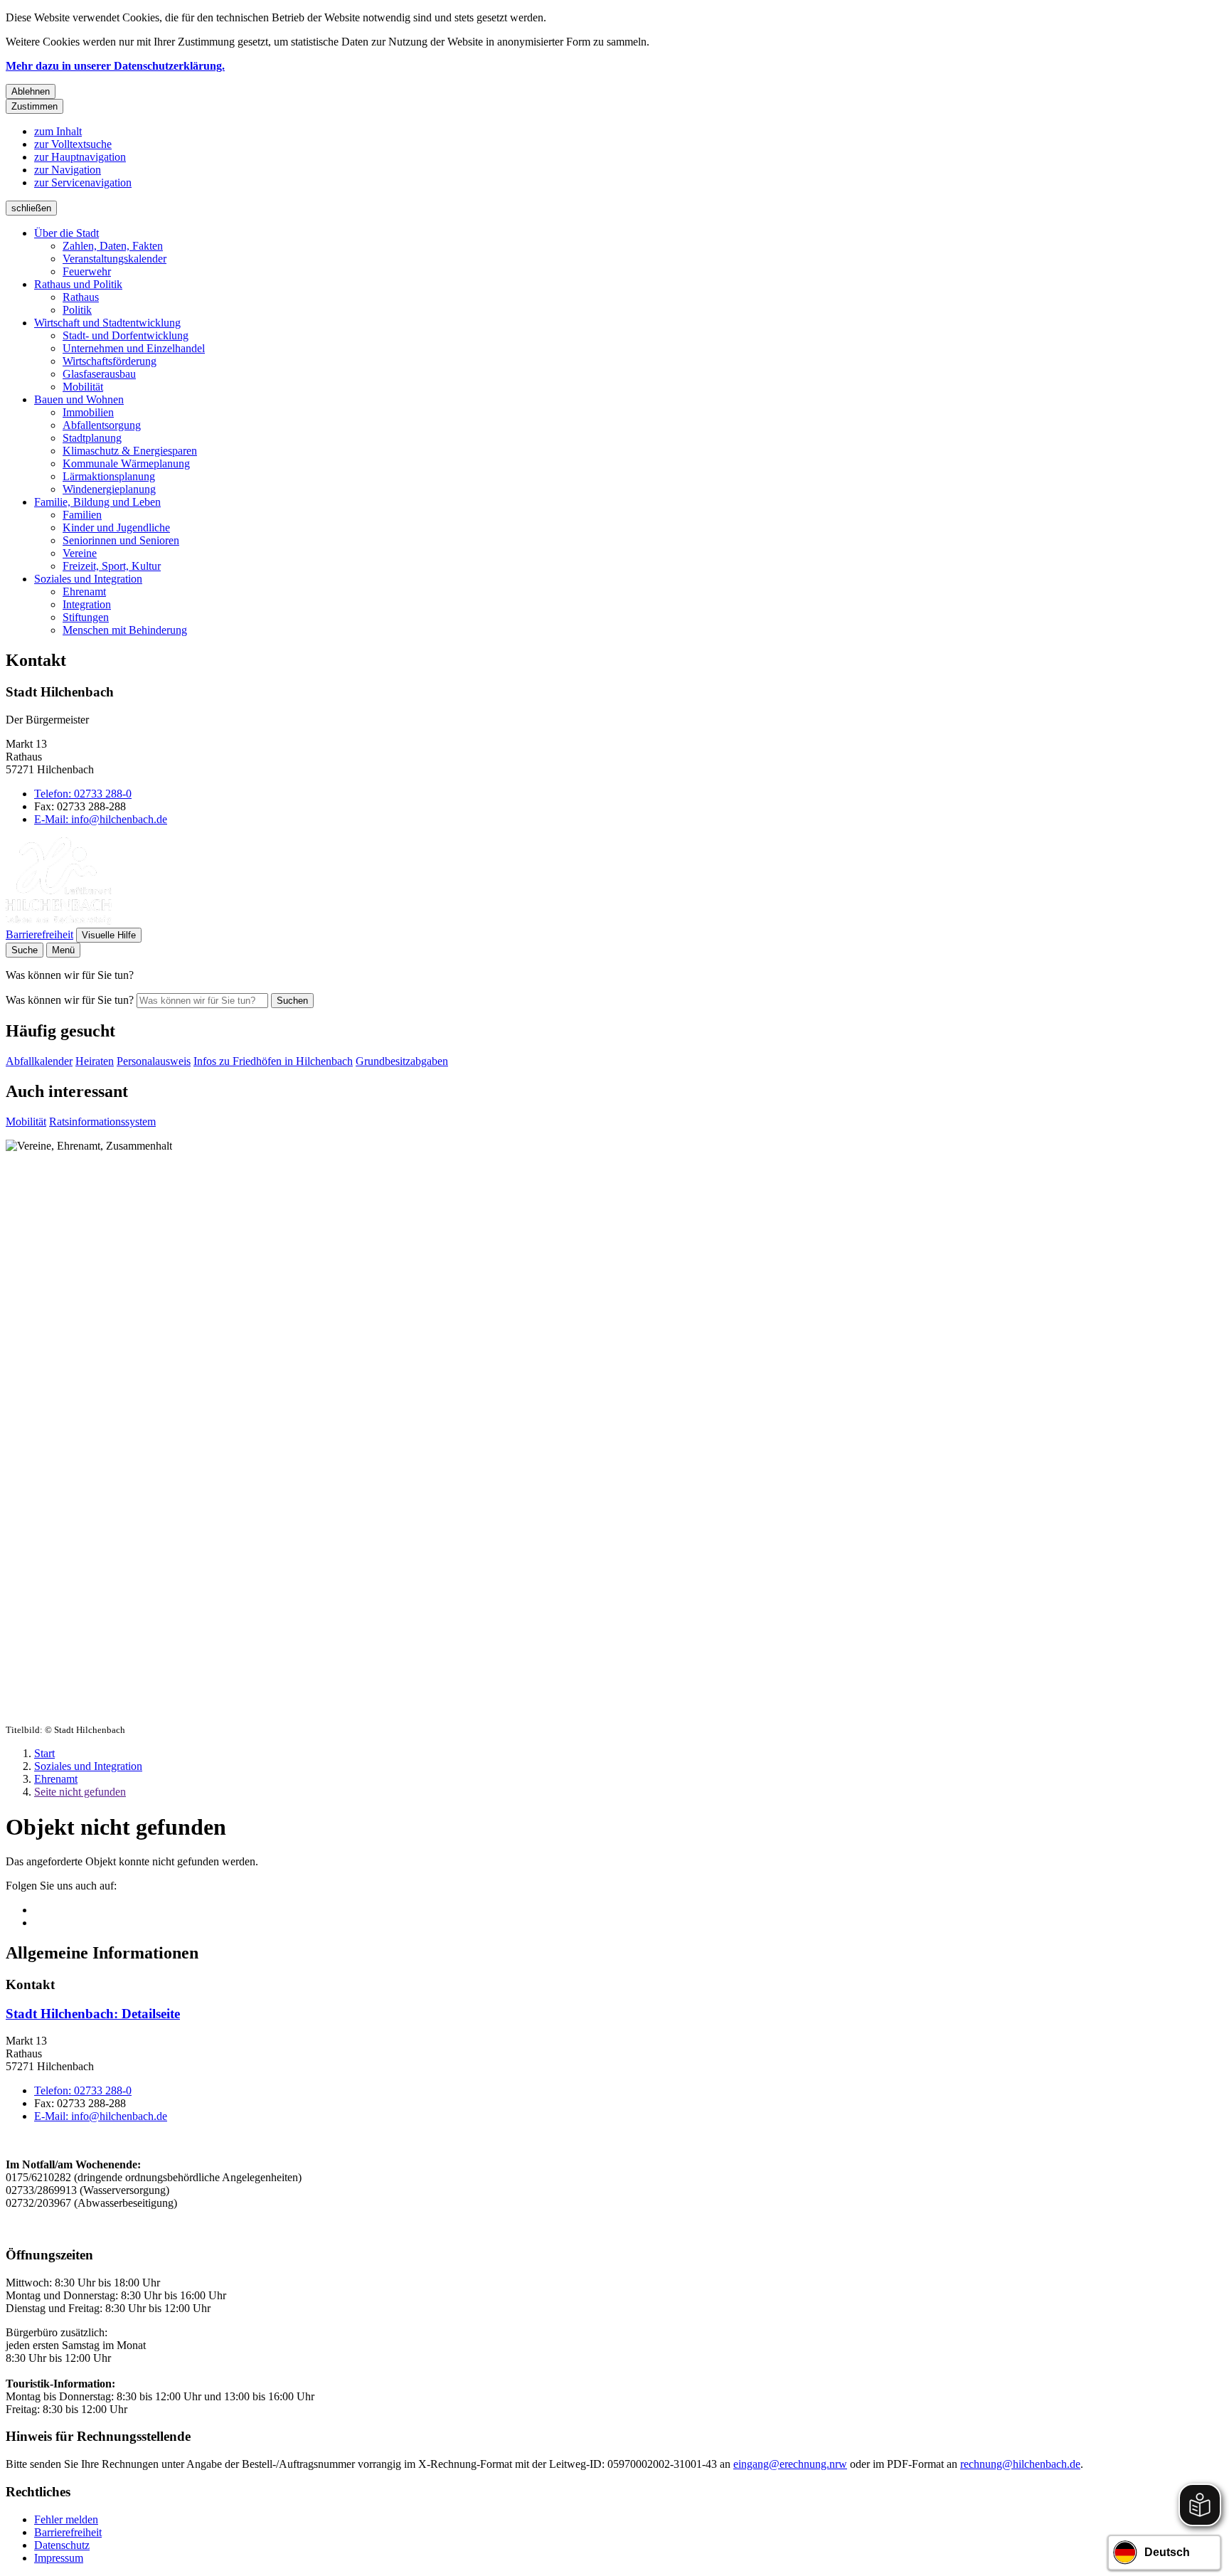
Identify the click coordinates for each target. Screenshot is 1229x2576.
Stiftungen (86, 617)
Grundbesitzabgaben (402, 1061)
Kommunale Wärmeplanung (126, 463)
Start (44, 1753)
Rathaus (81, 297)
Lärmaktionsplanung (109, 476)
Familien (82, 515)
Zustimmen (34, 106)
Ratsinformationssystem (102, 1122)
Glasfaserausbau (99, 374)
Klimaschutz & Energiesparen (130, 451)
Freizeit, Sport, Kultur (112, 566)
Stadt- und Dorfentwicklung (126, 335)
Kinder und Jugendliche (116, 528)
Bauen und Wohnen (79, 399)
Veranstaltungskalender (115, 259)
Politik (77, 310)
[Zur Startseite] (59, 921)
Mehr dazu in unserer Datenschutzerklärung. (115, 66)
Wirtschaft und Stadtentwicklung (107, 323)
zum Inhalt (58, 131)
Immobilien (88, 412)
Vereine (80, 553)
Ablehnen (31, 91)
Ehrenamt (84, 592)
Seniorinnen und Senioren (121, 540)
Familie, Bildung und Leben (97, 502)
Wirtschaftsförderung (110, 361)
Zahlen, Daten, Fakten (113, 246)
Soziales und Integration (88, 579)
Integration (87, 604)
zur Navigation (68, 170)
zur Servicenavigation (83, 182)
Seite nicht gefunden (80, 1792)
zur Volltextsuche (73, 144)
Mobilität (83, 387)
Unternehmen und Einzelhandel (134, 348)
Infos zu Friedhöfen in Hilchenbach (273, 1061)
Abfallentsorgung (102, 425)
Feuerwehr (87, 271)
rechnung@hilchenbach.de (1020, 2464)
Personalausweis (154, 1061)
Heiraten (95, 1061)
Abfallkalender (39, 1061)
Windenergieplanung (109, 489)
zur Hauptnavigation (80, 157)
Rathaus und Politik (78, 284)
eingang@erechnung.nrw (790, 2464)
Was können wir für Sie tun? (70, 1000)
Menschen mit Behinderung (125, 630)
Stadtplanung (92, 438)
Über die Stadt (66, 233)
